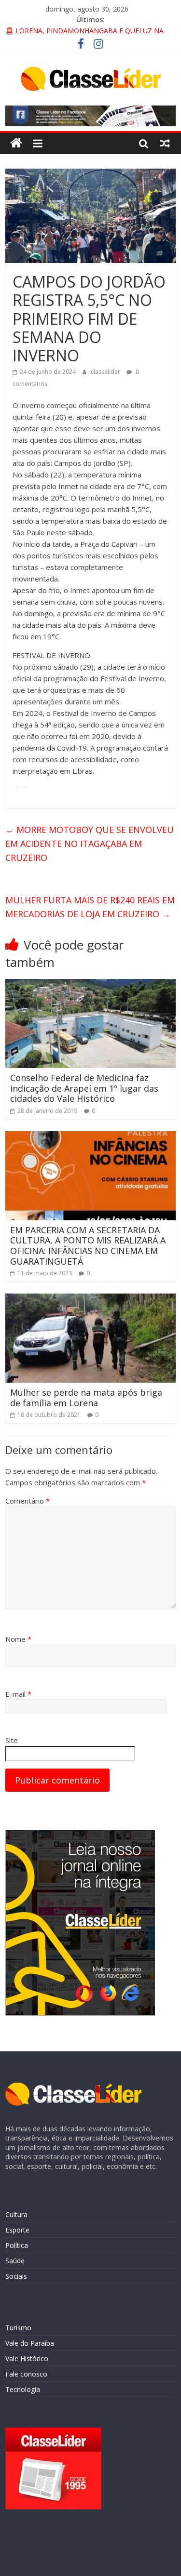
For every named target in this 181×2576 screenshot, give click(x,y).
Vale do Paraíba (30, 2343)
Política (17, 2245)
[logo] (73, 2087)
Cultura (16, 2214)
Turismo (18, 2328)
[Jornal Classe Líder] (16, 143)
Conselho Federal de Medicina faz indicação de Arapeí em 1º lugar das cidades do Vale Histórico (84, 1088)
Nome (18, 1639)
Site (12, 1740)
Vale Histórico (27, 2358)
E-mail (18, 1694)
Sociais (16, 2276)
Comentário (28, 1501)
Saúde (15, 2261)
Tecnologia (23, 2389)
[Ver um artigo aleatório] (165, 143)
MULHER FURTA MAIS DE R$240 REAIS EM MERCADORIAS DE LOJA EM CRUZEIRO (90, 907)
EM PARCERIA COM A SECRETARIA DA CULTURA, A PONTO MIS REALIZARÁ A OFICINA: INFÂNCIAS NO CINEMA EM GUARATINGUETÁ (88, 1246)
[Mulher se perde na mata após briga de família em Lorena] (90, 1299)
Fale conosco (26, 2374)
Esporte (17, 2230)
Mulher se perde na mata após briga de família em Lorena (86, 1398)
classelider (106, 372)
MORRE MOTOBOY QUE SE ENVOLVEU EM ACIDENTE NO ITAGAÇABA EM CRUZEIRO (90, 844)
